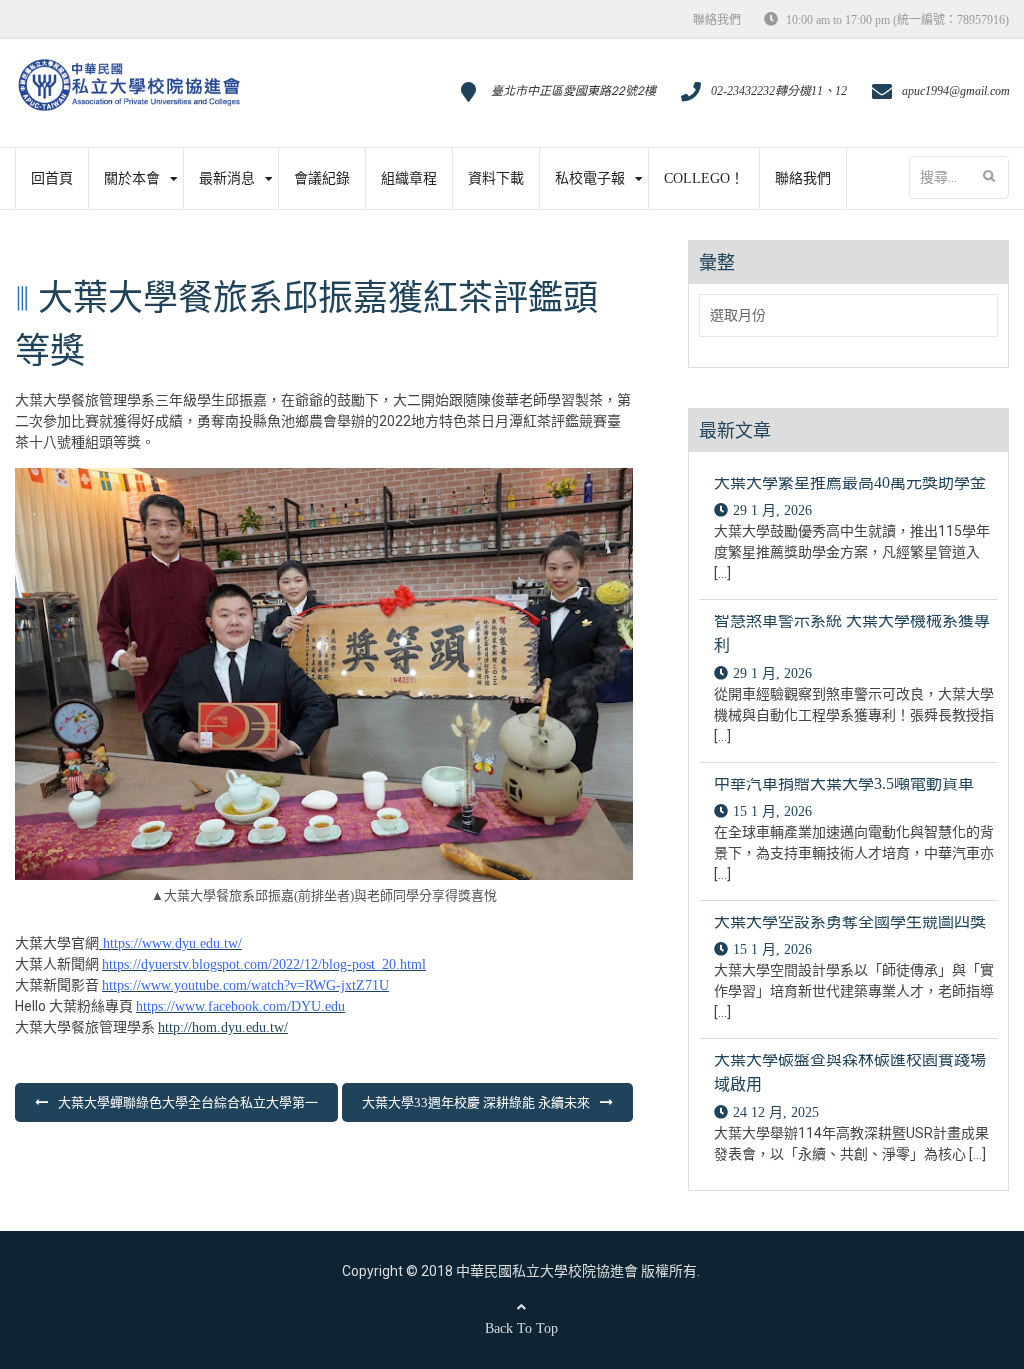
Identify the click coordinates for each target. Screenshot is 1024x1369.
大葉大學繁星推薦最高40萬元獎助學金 (850, 482)
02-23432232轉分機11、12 (779, 91)
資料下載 (496, 178)
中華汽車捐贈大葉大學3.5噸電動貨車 (844, 783)
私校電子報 (590, 178)
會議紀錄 (322, 178)
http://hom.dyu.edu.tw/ (223, 1027)
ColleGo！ (704, 178)
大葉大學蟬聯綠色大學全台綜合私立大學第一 (188, 1102)
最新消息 (227, 178)
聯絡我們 (717, 20)
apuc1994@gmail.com (956, 91)
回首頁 (52, 178)
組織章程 (409, 178)
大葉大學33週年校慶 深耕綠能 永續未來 (476, 1102)
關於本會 (132, 178)
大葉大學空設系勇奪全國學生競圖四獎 (850, 921)
